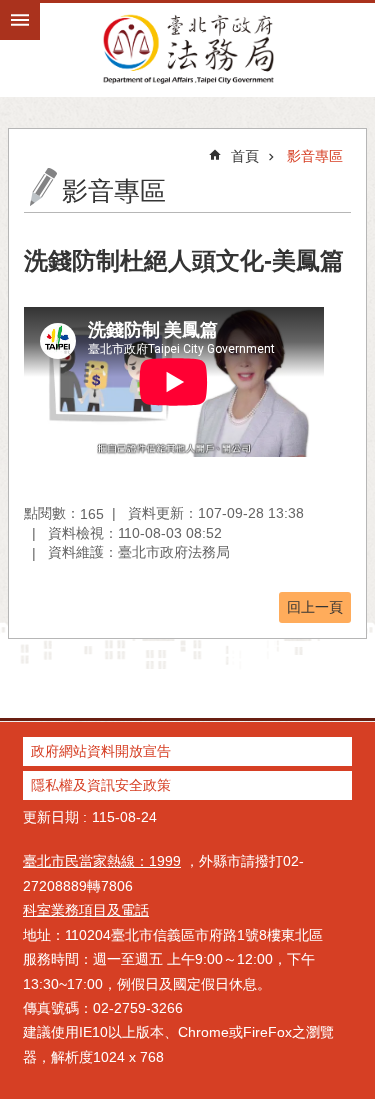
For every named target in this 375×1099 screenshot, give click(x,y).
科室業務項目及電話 (86, 910)
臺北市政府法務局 (187, 48)
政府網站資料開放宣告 (101, 751)
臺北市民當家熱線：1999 (102, 861)
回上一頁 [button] (315, 607)
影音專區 (315, 156)
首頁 (245, 156)
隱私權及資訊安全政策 (101, 785)
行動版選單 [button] (20, 20)
